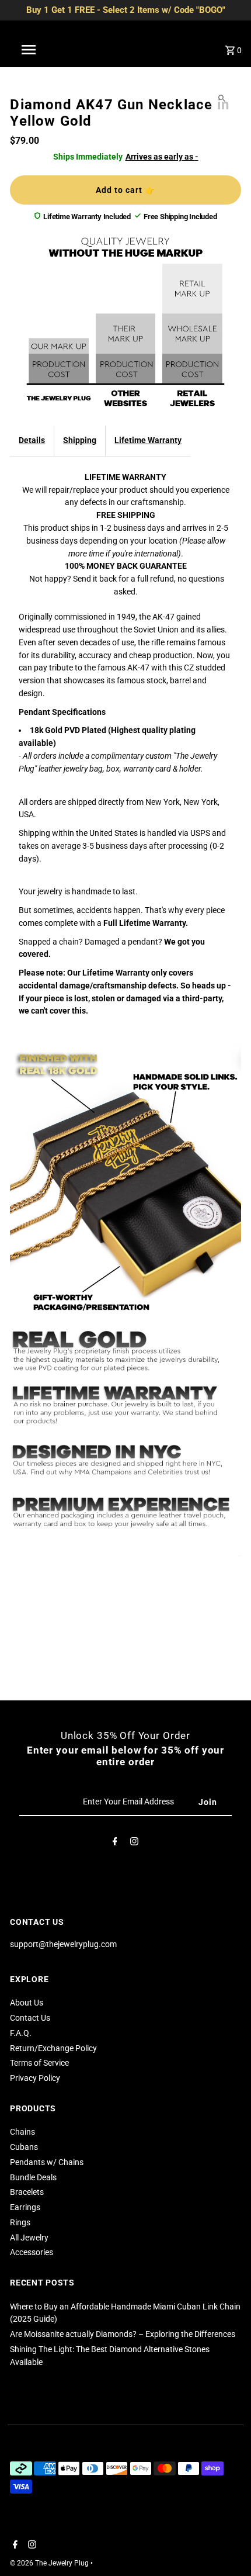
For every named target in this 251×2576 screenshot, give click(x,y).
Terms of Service (39, 2063)
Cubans (24, 2147)
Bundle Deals (33, 2177)
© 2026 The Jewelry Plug (50, 2563)
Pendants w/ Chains (47, 2162)
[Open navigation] (31, 50)
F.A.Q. (21, 2033)
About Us (27, 2003)
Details (32, 440)
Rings (20, 2222)
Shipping (80, 440)
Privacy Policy (35, 2078)
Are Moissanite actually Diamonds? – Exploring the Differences (123, 2334)
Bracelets (27, 2192)
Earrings (25, 2207)
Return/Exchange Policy (53, 2048)
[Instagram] (134, 1844)
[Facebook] (115, 1844)
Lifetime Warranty (148, 440)
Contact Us (30, 2018)
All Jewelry (29, 2238)
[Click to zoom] (222, 98)
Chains (22, 2132)
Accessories (32, 2252)
